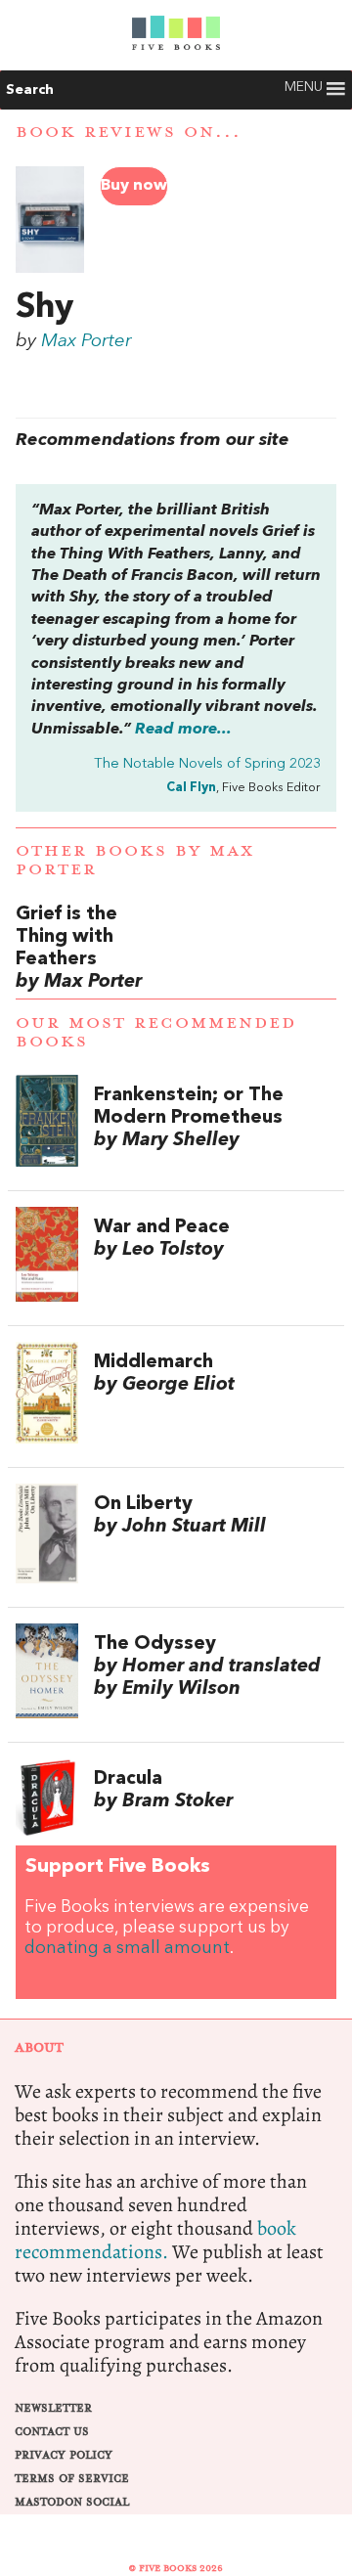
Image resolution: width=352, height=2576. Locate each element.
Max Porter (87, 341)
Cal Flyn (191, 788)
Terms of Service (72, 2479)
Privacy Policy (64, 2455)
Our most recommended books (156, 1032)
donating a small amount (127, 1949)
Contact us (52, 2432)
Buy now (134, 186)
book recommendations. (155, 2240)
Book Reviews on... (129, 132)
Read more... (183, 730)
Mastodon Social (72, 2502)
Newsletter (53, 2408)
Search (30, 90)
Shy (44, 308)
